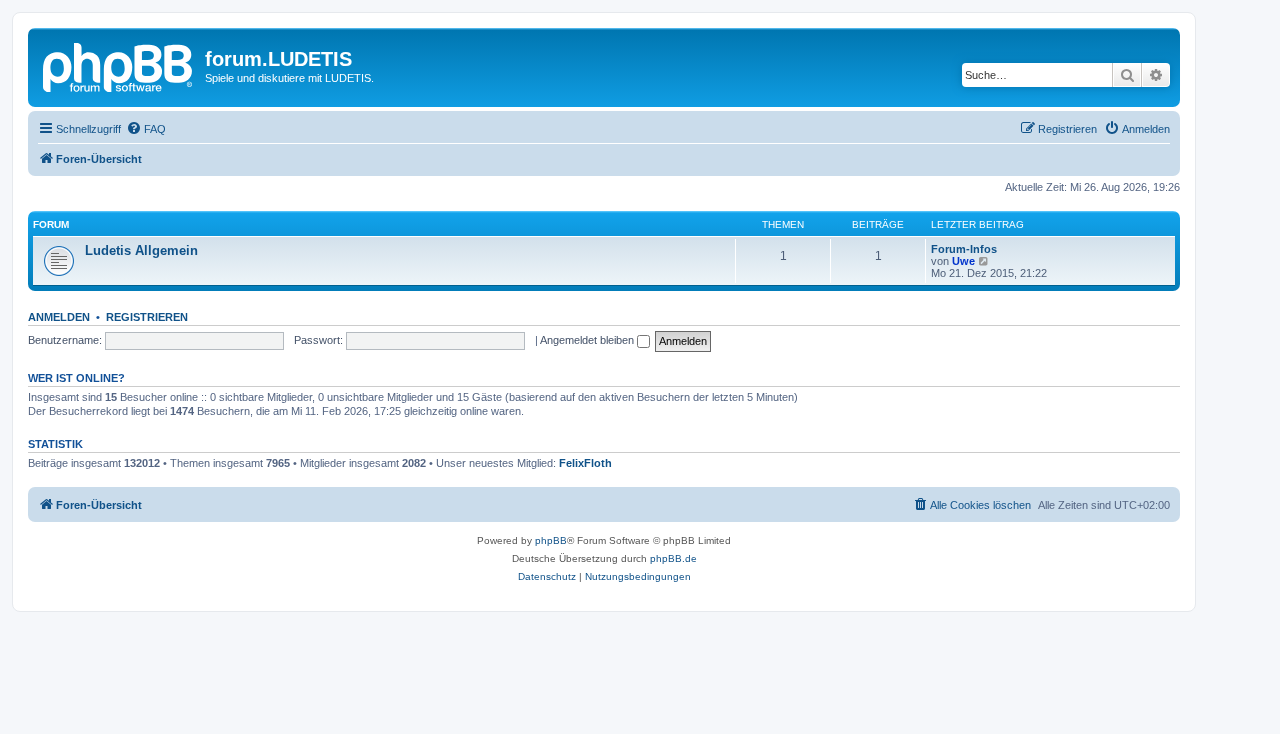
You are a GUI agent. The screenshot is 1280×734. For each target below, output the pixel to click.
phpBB (551, 540)
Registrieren (147, 317)
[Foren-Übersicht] (119, 65)
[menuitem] (146, 129)
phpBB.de (673, 558)
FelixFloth (585, 463)
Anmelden (59, 317)
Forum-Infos (964, 249)
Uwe (963, 261)
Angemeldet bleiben (588, 340)
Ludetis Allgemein (141, 250)
